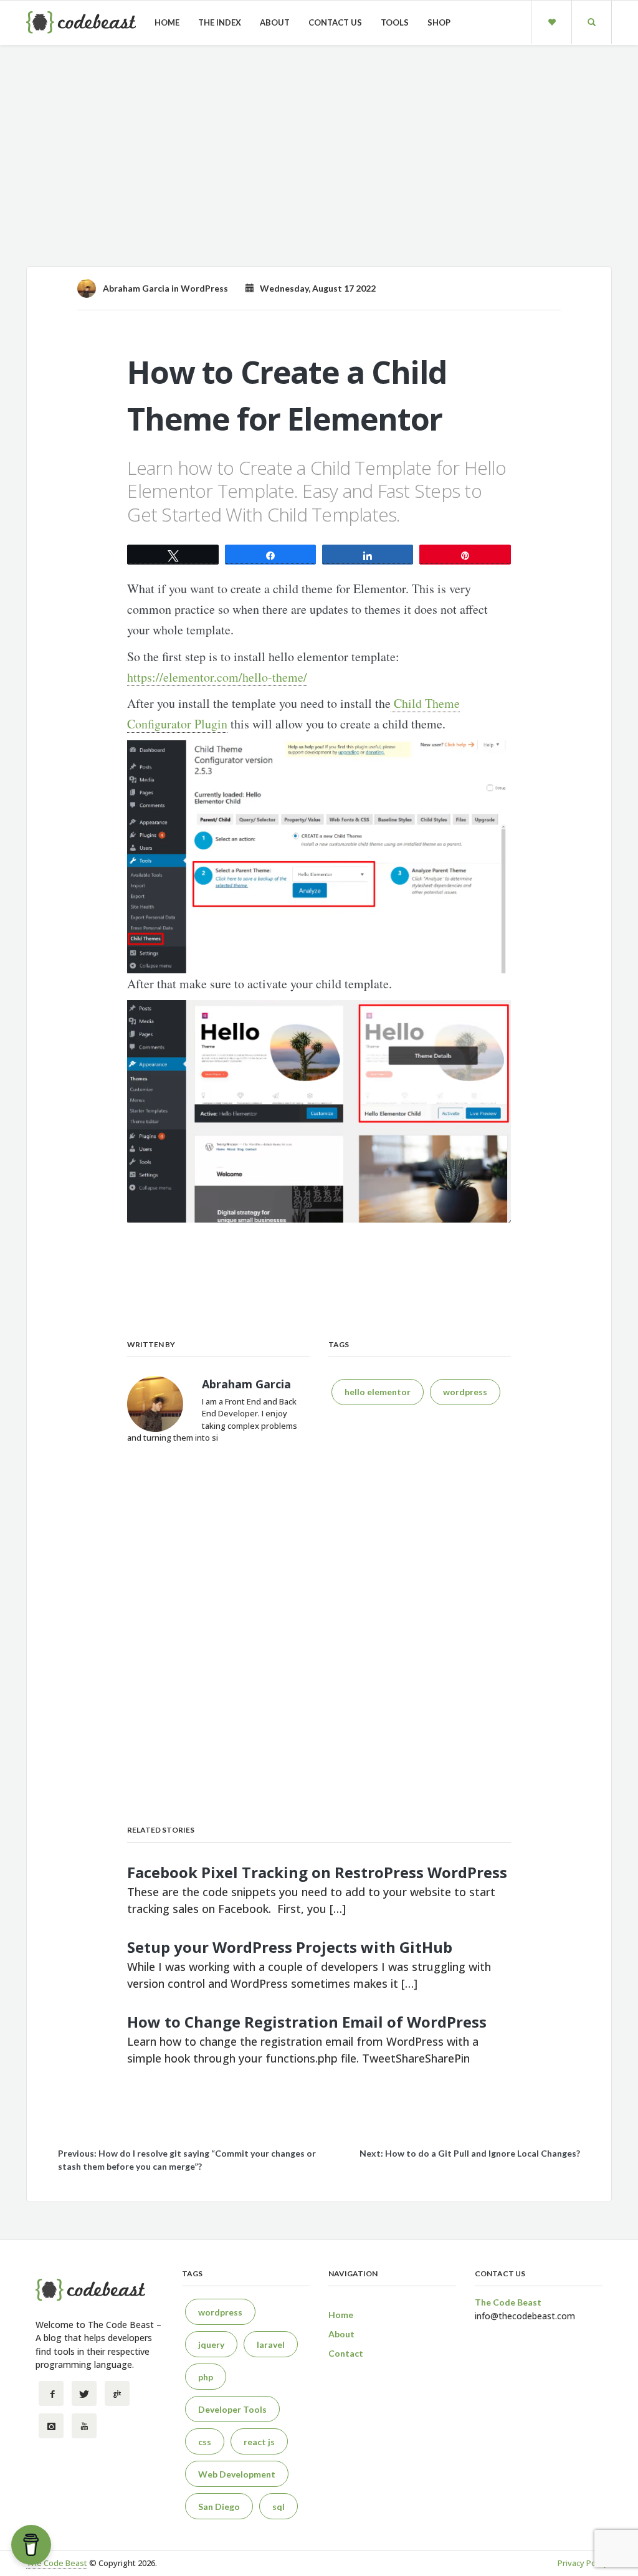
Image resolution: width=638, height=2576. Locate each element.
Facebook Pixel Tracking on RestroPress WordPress (317, 1872)
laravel (271, 2345)
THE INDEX (220, 22)
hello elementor (378, 1392)
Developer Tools (232, 2409)
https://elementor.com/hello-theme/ (217, 677)
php (206, 2377)
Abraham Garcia (136, 288)
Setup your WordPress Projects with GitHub (290, 1947)
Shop (439, 22)
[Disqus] (319, 1638)
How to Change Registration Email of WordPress (307, 2022)
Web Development (237, 2474)
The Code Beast (57, 2563)
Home (167, 22)
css (205, 2442)
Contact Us (335, 22)
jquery (211, 2345)
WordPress (204, 288)
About (275, 22)
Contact (346, 2353)
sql (279, 2507)
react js (259, 2442)
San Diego (219, 2507)
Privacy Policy (583, 2563)
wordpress (465, 1392)
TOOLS (395, 22)
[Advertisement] (319, 160)
